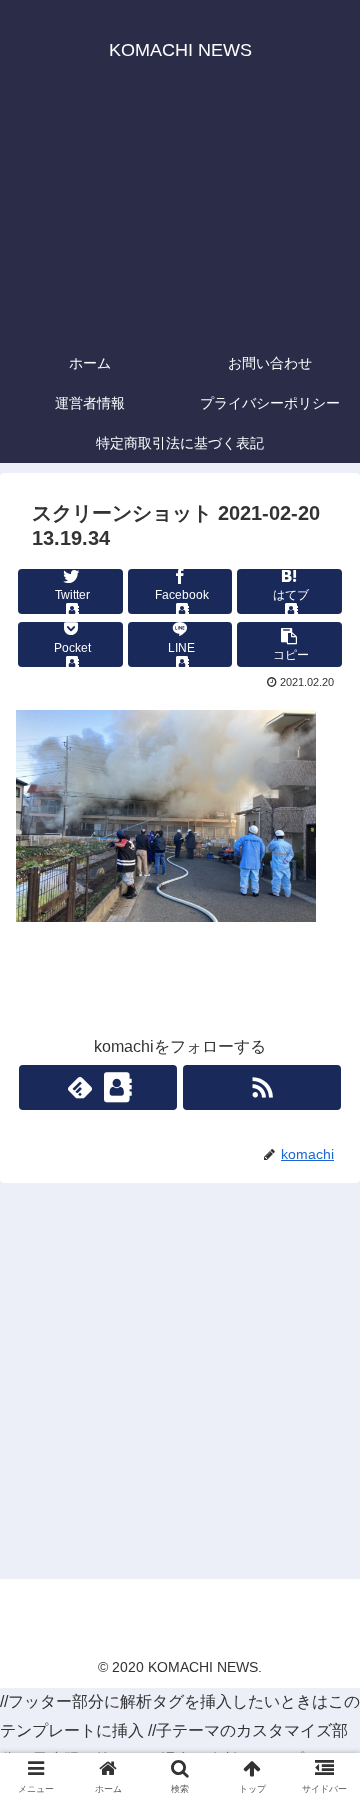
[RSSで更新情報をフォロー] (261, 1087)
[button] (321, 1651)
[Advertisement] (180, 220)
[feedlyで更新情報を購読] (97, 1087)
